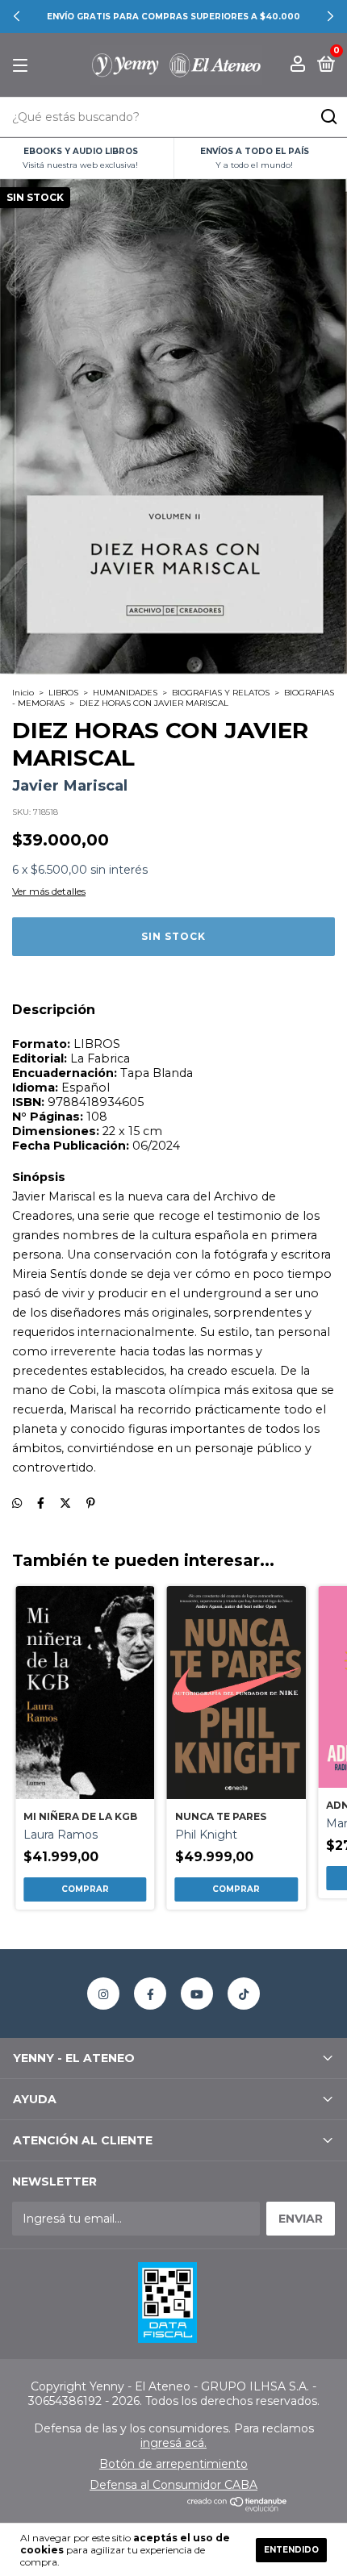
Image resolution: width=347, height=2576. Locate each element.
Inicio (23, 693)
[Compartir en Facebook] (41, 1504)
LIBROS (63, 693)
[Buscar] (328, 117)
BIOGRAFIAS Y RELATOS (221, 693)
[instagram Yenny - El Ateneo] (103, 1994)
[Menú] (23, 66)
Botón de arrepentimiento (173, 2464)
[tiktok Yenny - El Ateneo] (244, 1994)
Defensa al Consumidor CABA (173, 2485)
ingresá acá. (173, 2443)
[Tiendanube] (238, 2507)
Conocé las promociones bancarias (184, 17)
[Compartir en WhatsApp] (17, 1504)
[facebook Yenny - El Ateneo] (150, 1994)
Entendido (291, 2550)
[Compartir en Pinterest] (91, 1504)
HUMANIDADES (125, 693)
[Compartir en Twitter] (65, 1504)
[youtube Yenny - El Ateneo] (197, 1994)
